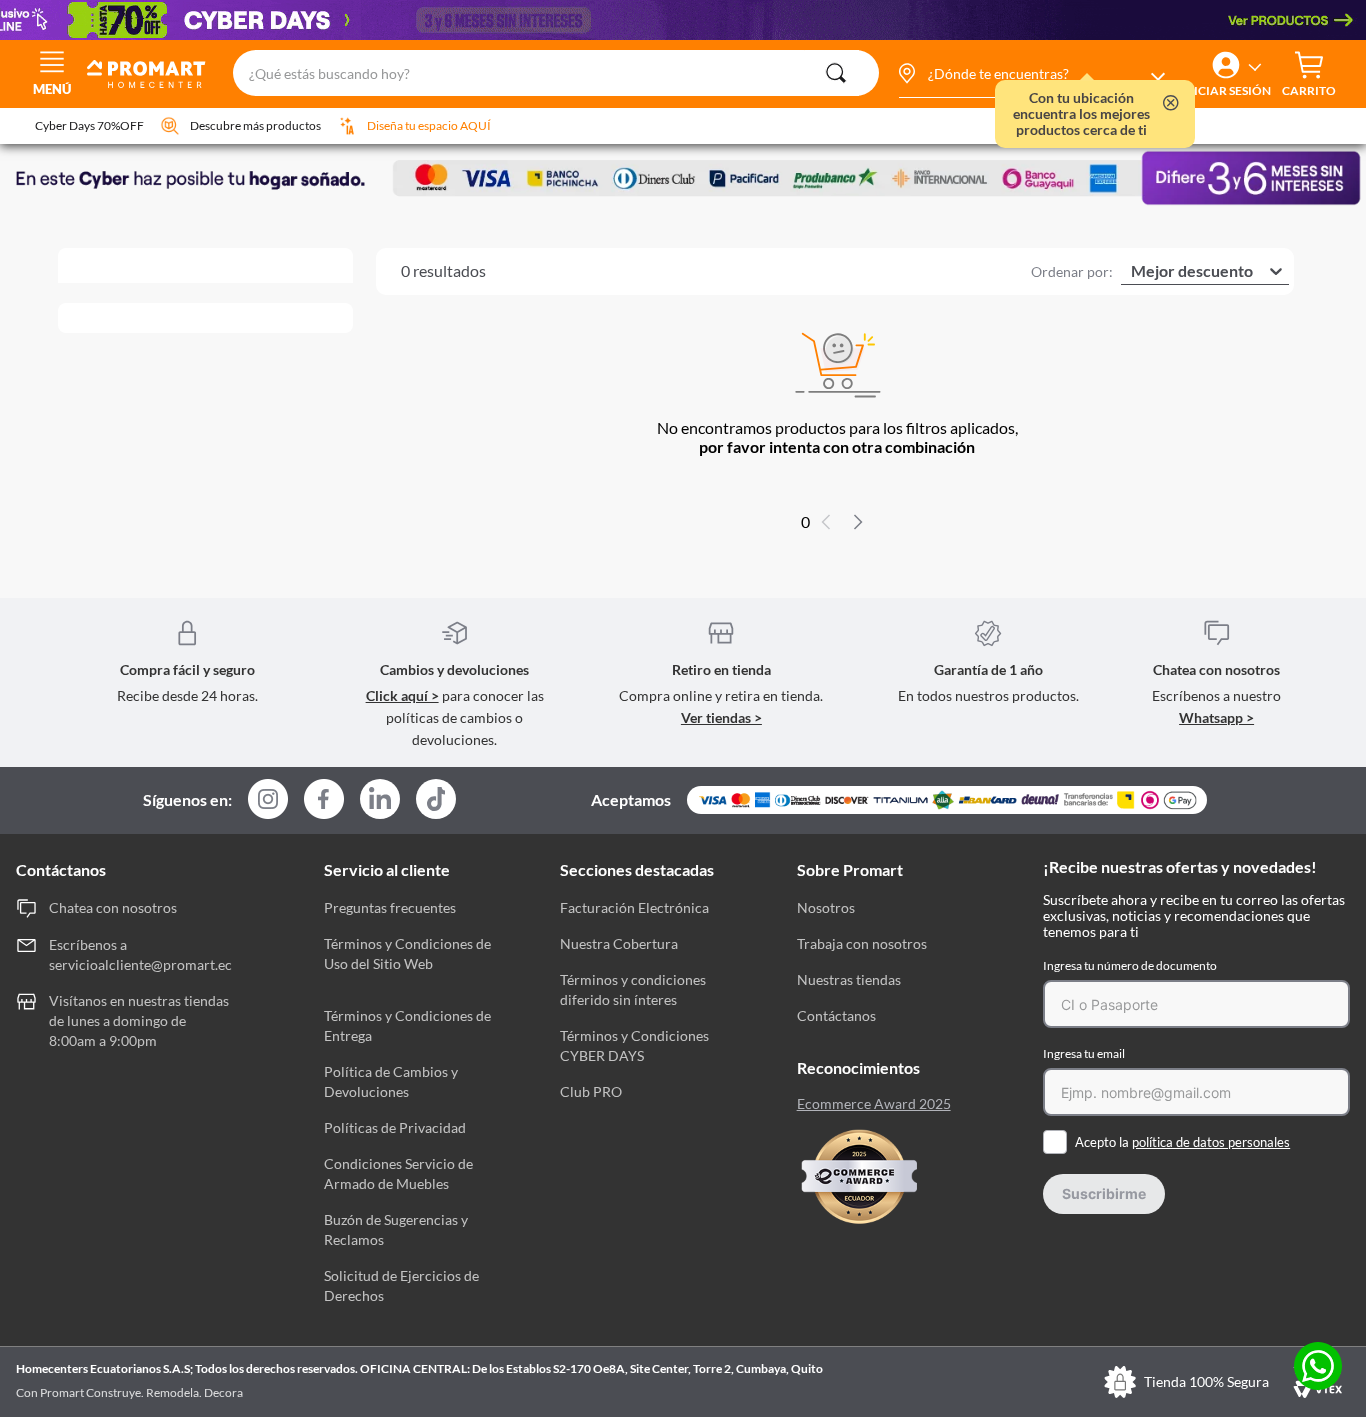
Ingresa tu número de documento (1130, 965)
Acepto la (1182, 1142)
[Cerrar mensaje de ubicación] (1171, 104)
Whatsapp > (1216, 717)
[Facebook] (324, 800)
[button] (1031, 74)
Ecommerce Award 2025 (874, 1104)
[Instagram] (268, 800)
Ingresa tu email (1084, 1053)
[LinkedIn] (380, 799)
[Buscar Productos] (836, 73)
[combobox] (556, 74)
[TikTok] (436, 799)
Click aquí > (402, 695)
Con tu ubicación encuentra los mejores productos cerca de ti (1081, 114)
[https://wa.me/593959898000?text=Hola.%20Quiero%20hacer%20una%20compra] (1318, 1367)
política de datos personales (1211, 1142)
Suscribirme (1104, 1193)
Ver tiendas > (721, 717)
